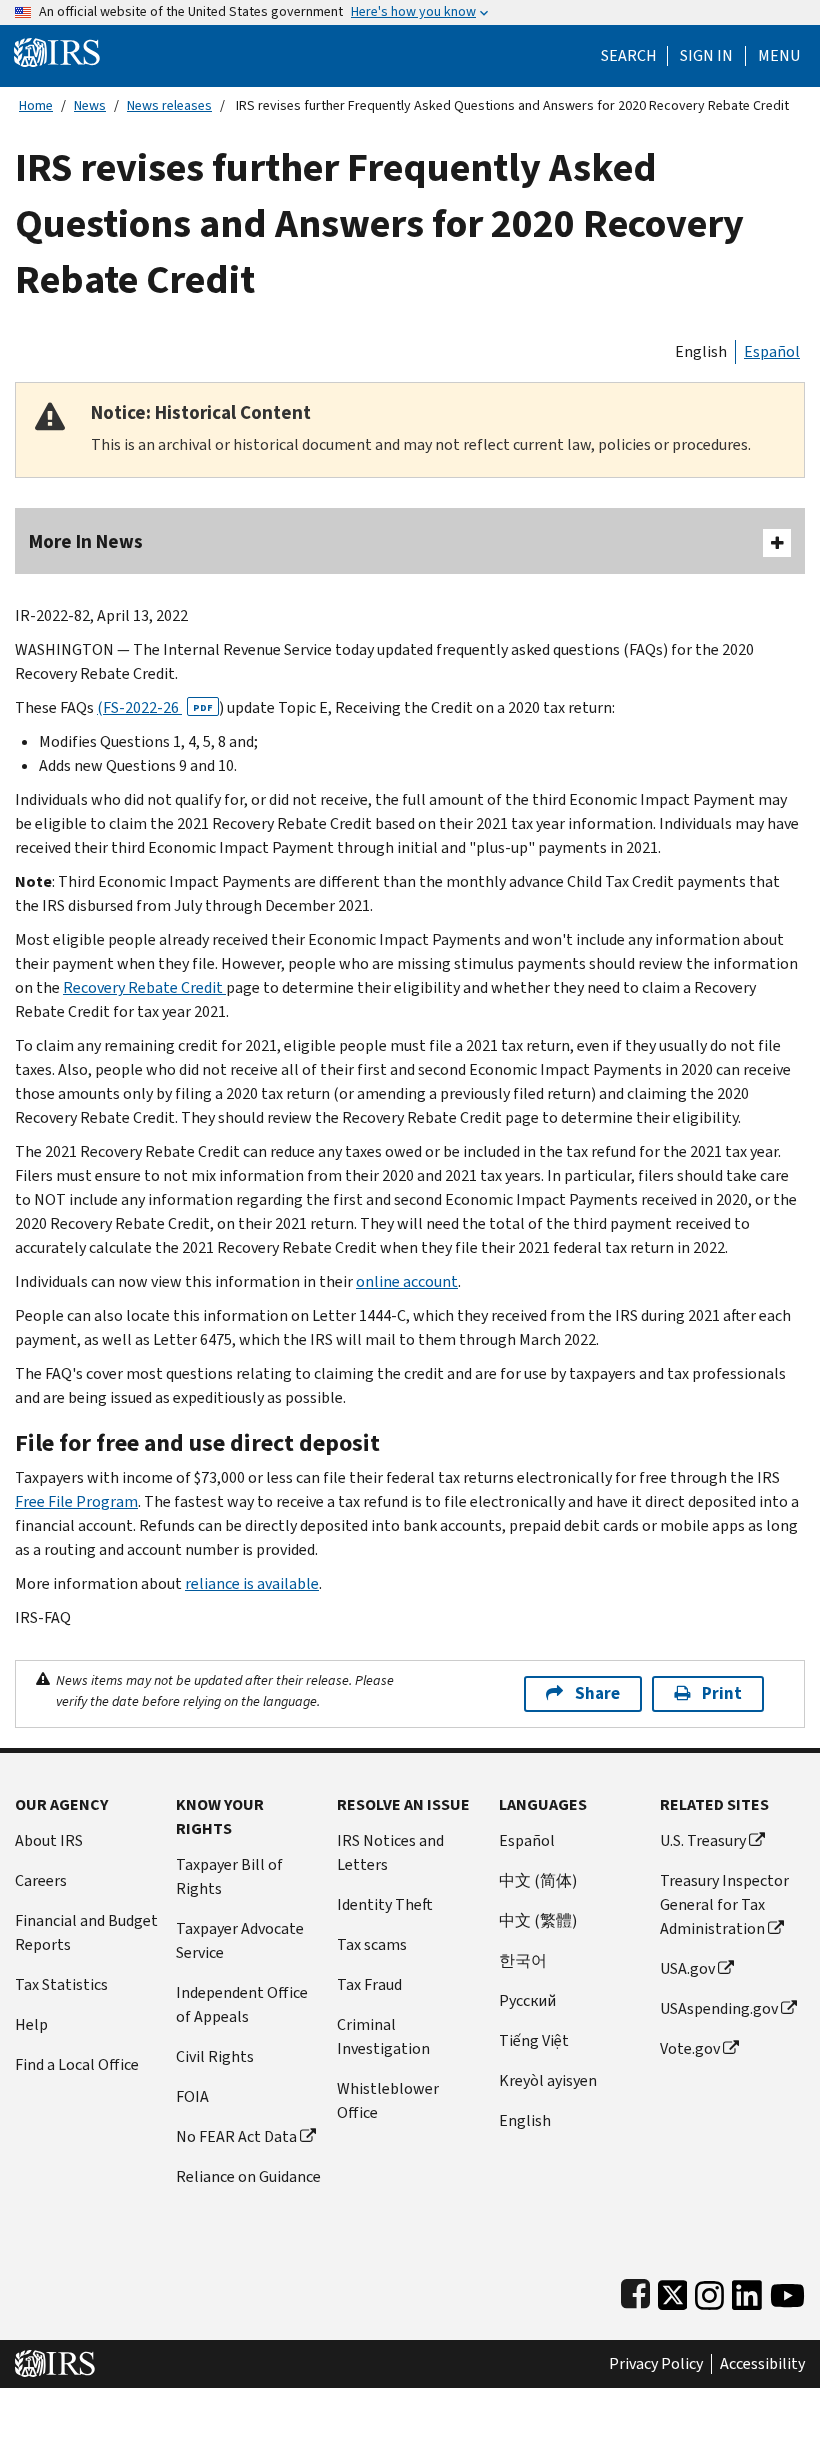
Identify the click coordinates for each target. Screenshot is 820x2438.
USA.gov (687, 1968)
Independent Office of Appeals (242, 2004)
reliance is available (252, 1583)
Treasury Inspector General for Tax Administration (724, 1904)
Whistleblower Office (388, 2100)
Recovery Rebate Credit (144, 987)
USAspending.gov (719, 2008)
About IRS (49, 1840)
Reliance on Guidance (248, 2176)
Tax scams (372, 1944)
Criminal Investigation (383, 2036)
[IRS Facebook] (635, 2290)
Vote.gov (690, 2048)
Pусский (527, 2000)
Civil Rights (215, 2056)
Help (31, 2024)
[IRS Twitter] (673, 2290)
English (701, 351)
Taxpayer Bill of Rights (229, 1876)
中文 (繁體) (538, 1920)
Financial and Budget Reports (86, 1932)
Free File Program (76, 1501)
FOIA (192, 2096)
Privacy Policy (656, 2364)
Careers (41, 1880)
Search (629, 56)
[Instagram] (709, 2290)
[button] (706, 56)
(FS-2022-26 (155, 707)
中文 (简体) (538, 1880)
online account (407, 1281)
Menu (779, 56)
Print (722, 1693)
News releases (169, 105)
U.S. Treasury (703, 1840)
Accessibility (762, 2364)
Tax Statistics (61, 1984)
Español (772, 351)
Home (36, 105)
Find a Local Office (77, 2064)
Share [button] (597, 1693)
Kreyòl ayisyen (548, 2080)
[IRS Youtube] (787, 2290)
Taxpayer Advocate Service (240, 1940)
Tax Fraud (369, 1984)
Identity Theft (385, 1904)
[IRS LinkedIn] (747, 2290)
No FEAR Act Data (236, 2136)
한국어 (523, 1960)
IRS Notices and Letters (390, 1852)
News (90, 105)
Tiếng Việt (534, 2040)
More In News (86, 541)
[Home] (57, 51)
